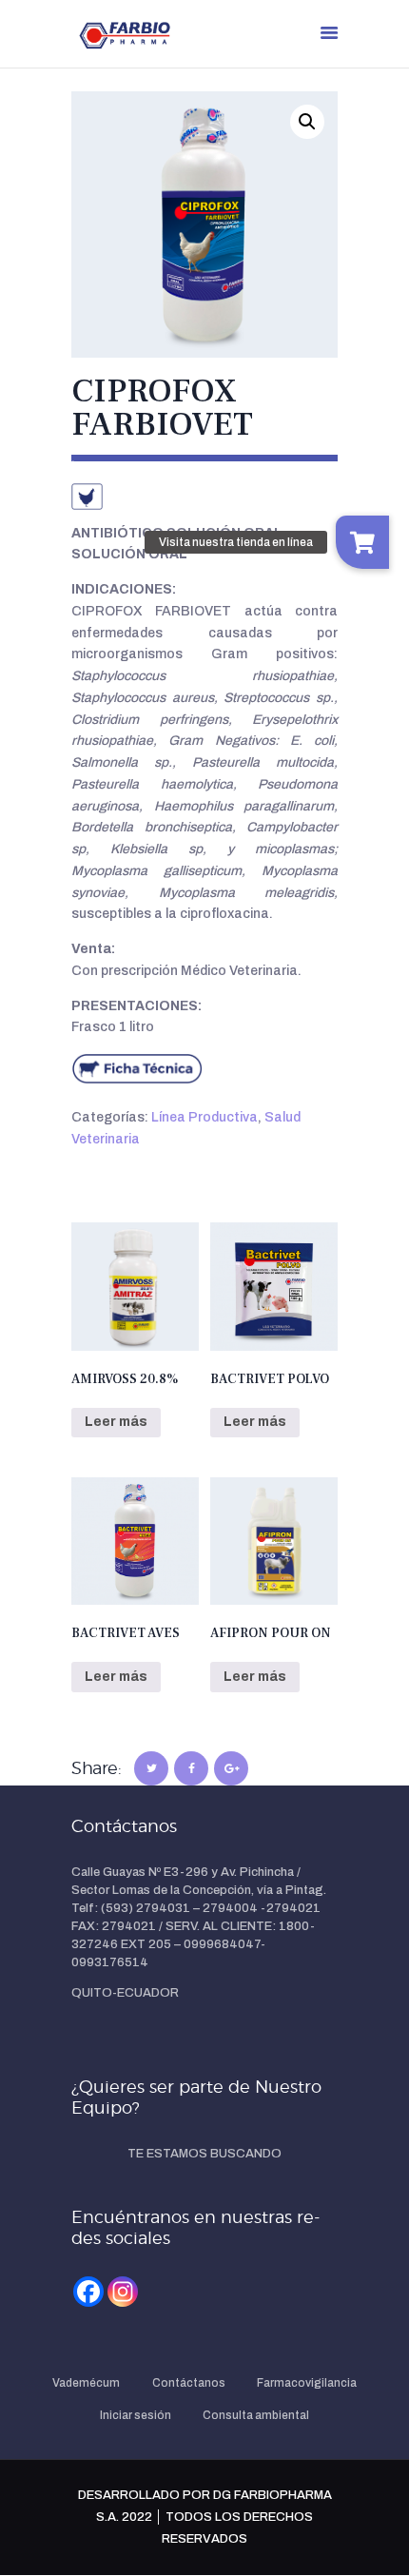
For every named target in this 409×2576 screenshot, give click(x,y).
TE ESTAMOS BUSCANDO (204, 2154)
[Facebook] (88, 2292)
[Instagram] (123, 2292)
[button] (307, 122)
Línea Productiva (204, 1117)
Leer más (116, 1422)
